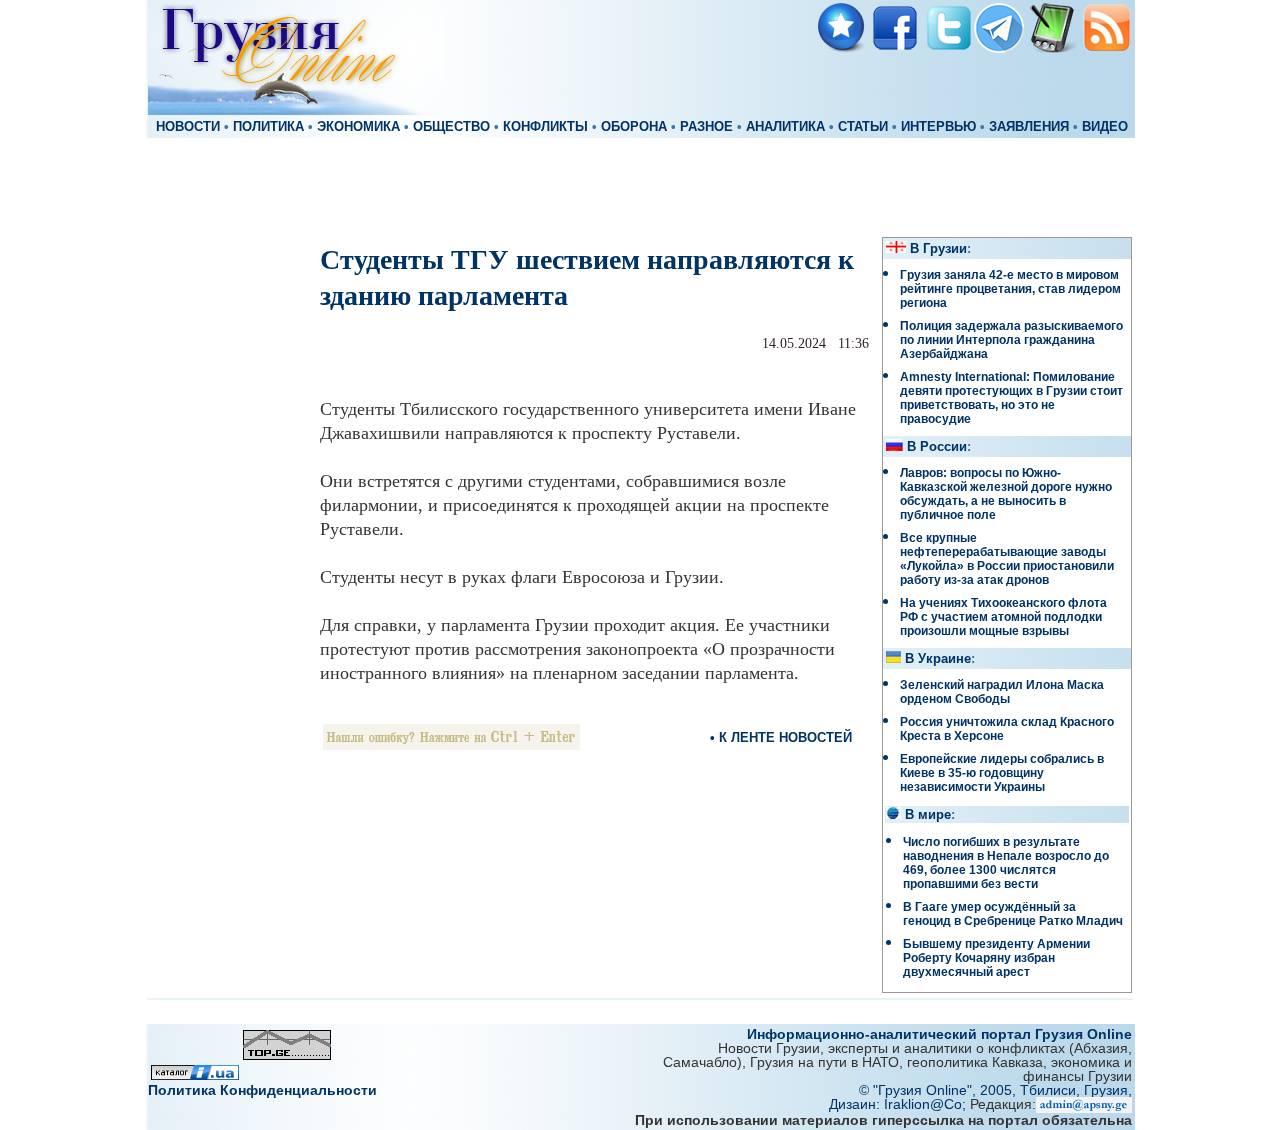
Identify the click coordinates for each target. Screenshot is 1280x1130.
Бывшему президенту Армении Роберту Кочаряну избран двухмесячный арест (996, 958)
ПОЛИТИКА (268, 127)
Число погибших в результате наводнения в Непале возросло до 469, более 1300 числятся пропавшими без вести (1006, 863)
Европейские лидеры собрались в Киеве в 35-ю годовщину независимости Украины (1002, 773)
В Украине (938, 659)
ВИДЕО (1105, 127)
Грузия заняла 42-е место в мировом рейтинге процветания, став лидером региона (1010, 289)
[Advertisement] (640, 186)
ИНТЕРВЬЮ (938, 127)
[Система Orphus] (451, 744)
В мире (928, 815)
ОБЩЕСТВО (451, 127)
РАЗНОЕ (706, 127)
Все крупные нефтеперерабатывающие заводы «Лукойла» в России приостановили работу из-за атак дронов (1007, 559)
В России (937, 447)
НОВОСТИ (188, 127)
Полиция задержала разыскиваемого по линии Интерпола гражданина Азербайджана (1011, 340)
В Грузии (938, 249)
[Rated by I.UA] (195, 1074)
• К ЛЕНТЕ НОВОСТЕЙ (781, 737)
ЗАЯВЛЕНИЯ (1029, 127)
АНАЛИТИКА (785, 127)
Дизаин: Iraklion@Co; (899, 1104)
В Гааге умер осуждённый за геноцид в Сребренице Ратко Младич (1013, 914)
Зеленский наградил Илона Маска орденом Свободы (1002, 692)
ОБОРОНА (634, 127)
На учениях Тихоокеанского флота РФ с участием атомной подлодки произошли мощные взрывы (1003, 617)
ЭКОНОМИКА (358, 127)
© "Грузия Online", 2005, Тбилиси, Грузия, (995, 1090)
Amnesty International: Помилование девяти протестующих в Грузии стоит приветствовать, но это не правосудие (1011, 398)
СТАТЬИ (863, 127)
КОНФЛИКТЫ (545, 127)
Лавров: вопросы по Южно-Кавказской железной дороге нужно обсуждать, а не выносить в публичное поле (1006, 494)
